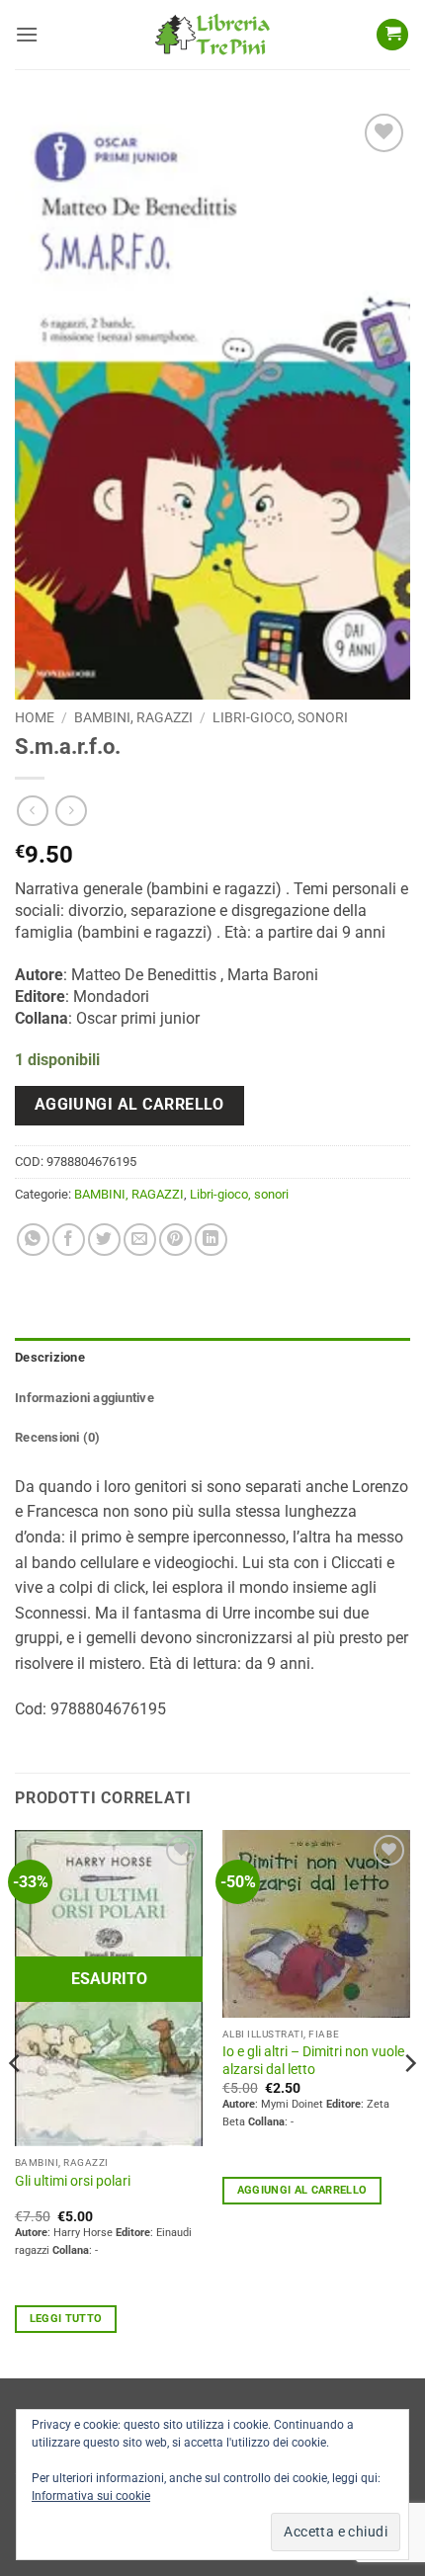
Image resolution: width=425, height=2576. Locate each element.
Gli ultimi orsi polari (73, 2181)
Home (35, 717)
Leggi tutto (66, 2319)
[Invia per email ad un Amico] (140, 1240)
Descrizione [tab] (50, 1357)
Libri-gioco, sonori (280, 717)
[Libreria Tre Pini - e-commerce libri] (212, 35)
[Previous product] (71, 811)
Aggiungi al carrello (129, 1105)
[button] (27, 34)
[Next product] (32, 811)
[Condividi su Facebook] (69, 1240)
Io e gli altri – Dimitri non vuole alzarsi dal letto (313, 2060)
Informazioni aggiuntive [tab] (85, 1398)
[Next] (409, 2102)
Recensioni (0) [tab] (58, 1437)
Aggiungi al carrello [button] (302, 2190)
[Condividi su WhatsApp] (33, 1240)
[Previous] (16, 2102)
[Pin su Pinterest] (175, 1240)
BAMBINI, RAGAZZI (133, 717)
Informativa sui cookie (91, 2496)
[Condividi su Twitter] (104, 1240)
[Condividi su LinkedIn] (211, 1240)
